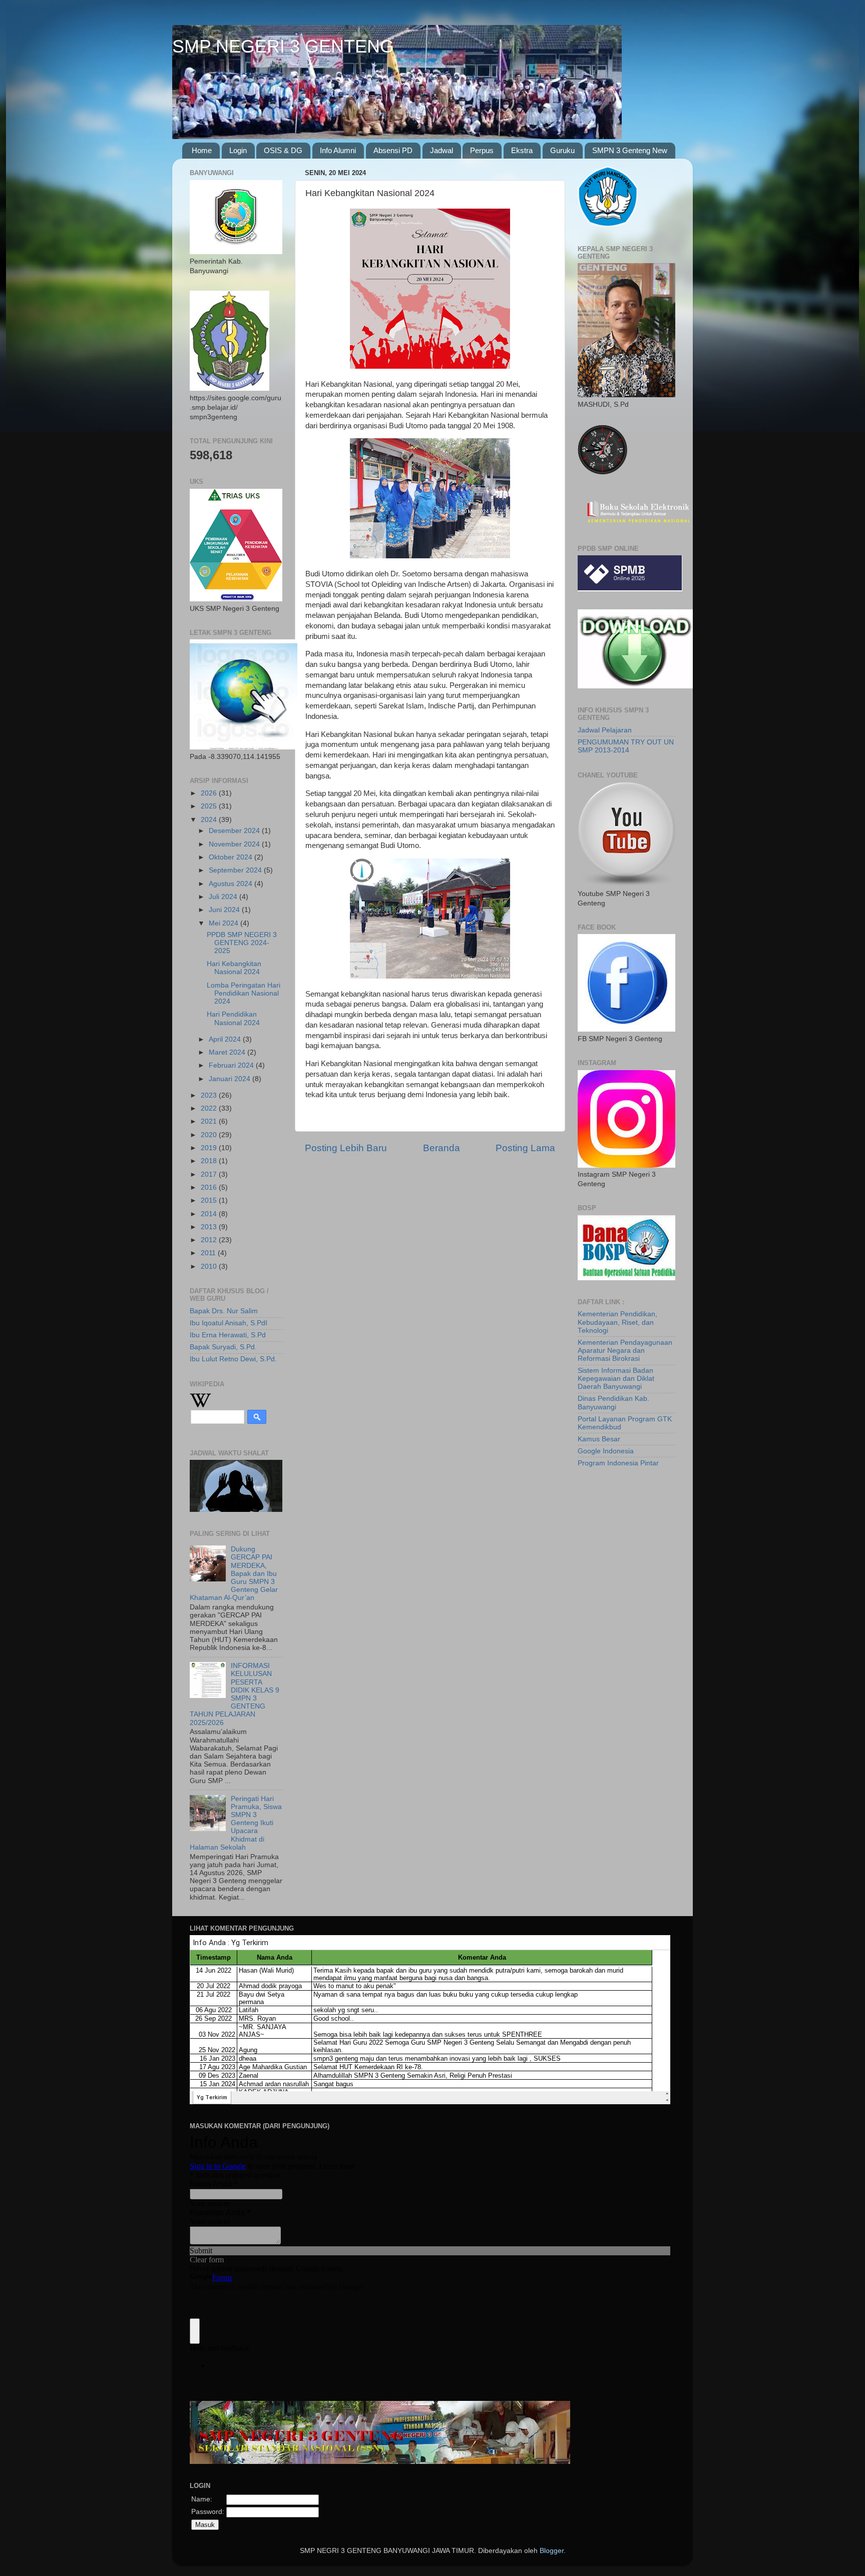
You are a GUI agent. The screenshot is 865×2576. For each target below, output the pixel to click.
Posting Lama (525, 1148)
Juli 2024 (224, 897)
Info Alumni (338, 150)
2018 (210, 1161)
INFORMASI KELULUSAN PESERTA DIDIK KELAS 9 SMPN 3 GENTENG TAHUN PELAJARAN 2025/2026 (235, 1694)
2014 (210, 1214)
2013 (210, 1227)
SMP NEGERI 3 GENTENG (283, 46)
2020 (210, 1135)
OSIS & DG (283, 150)
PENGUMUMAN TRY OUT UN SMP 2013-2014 (626, 746)
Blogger (552, 2551)
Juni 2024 (225, 910)
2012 (210, 1240)
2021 (210, 1121)
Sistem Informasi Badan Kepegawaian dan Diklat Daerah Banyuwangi (616, 1379)
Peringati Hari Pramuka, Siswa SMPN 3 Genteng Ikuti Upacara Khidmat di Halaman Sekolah (236, 1823)
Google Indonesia (606, 1451)
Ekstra (522, 150)
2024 (210, 820)
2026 (210, 793)
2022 (210, 1108)
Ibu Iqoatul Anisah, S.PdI (229, 1323)
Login (238, 150)
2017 (210, 1174)
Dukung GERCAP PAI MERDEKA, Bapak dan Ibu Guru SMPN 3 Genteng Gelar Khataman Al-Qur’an (234, 1573)
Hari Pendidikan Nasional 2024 (233, 1018)
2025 (210, 806)
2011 (209, 1253)
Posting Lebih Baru (346, 1148)
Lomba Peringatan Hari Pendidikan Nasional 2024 (244, 993)
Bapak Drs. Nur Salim (224, 1311)
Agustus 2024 (232, 884)
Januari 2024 (231, 1079)
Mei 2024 (225, 923)
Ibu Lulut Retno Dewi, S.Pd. (233, 1359)
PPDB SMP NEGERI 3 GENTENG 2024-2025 (242, 943)
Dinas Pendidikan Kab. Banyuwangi (613, 1403)
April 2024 (226, 1039)
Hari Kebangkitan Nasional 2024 (234, 968)
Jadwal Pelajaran (605, 730)
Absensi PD (393, 150)
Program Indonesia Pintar (618, 1463)
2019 (210, 1148)
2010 (210, 1266)
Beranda (442, 1148)
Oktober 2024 (232, 857)
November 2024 (235, 844)
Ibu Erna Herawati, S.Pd (228, 1335)
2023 (210, 1095)
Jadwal (442, 150)
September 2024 (236, 870)
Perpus (482, 150)
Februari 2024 (232, 1065)
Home (202, 150)
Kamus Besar (599, 1439)
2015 (210, 1200)
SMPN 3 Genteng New (630, 150)
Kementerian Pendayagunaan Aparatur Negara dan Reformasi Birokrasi (625, 1351)
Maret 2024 (228, 1052)
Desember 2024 (235, 831)
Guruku (562, 150)
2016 (210, 1187)
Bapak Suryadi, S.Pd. (223, 1347)
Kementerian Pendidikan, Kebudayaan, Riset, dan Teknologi (617, 1322)
